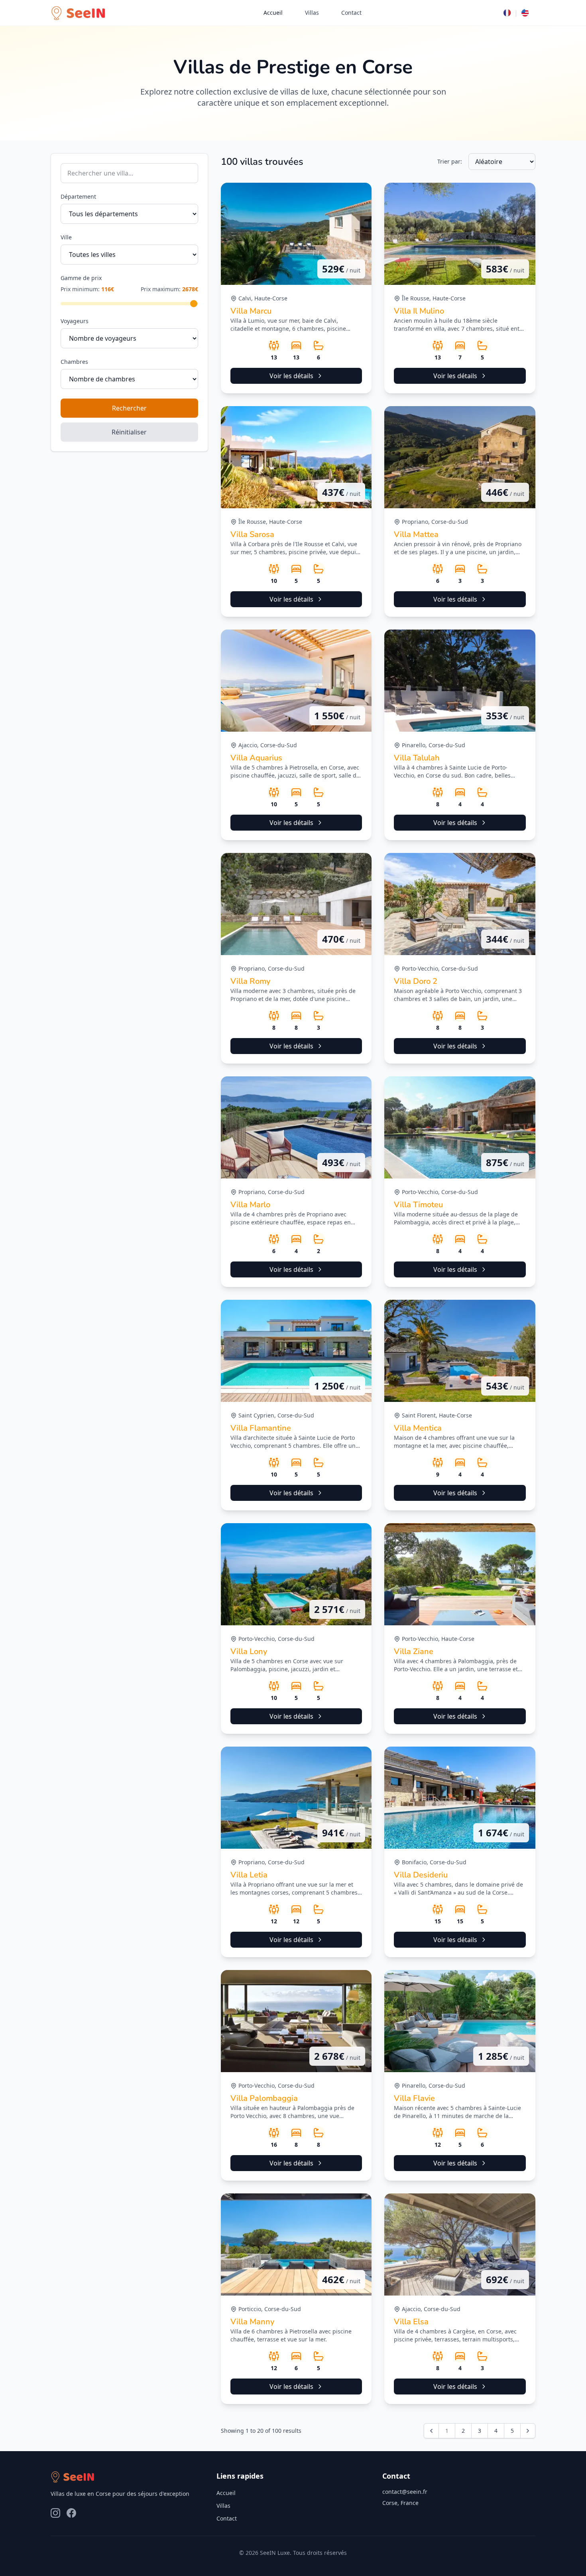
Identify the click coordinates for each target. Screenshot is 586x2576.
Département (78, 196)
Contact (351, 13)
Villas (312, 13)
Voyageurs (75, 321)
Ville (66, 237)
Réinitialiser (129, 432)
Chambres (74, 362)
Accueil (273, 13)
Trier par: (450, 161)
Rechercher (129, 408)
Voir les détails (291, 376)
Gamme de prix (81, 278)
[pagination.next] (528, 2431)
